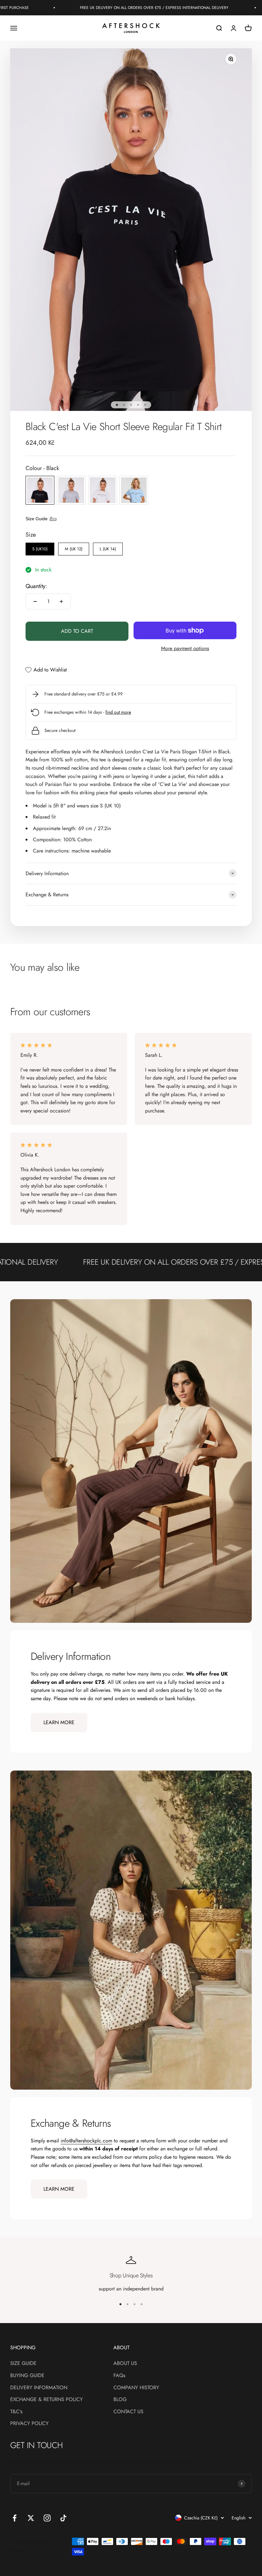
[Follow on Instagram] (47, 2518)
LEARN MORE (59, 1722)
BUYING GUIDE (27, 2375)
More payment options (185, 648)
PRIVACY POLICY (29, 2423)
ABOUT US (125, 2363)
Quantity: (36, 586)
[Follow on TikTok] (63, 2518)
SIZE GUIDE (23, 2363)
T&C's (16, 2411)
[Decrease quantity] (35, 601)
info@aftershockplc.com (86, 2141)
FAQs (119, 2375)
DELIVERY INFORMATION (39, 2388)
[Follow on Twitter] (31, 2518)
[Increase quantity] (61, 601)
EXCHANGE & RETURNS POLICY (46, 2399)
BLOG (120, 2399)
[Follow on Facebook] (15, 2518)
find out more (118, 712)
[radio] (40, 490)
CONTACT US (128, 2411)
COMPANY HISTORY (136, 2388)
